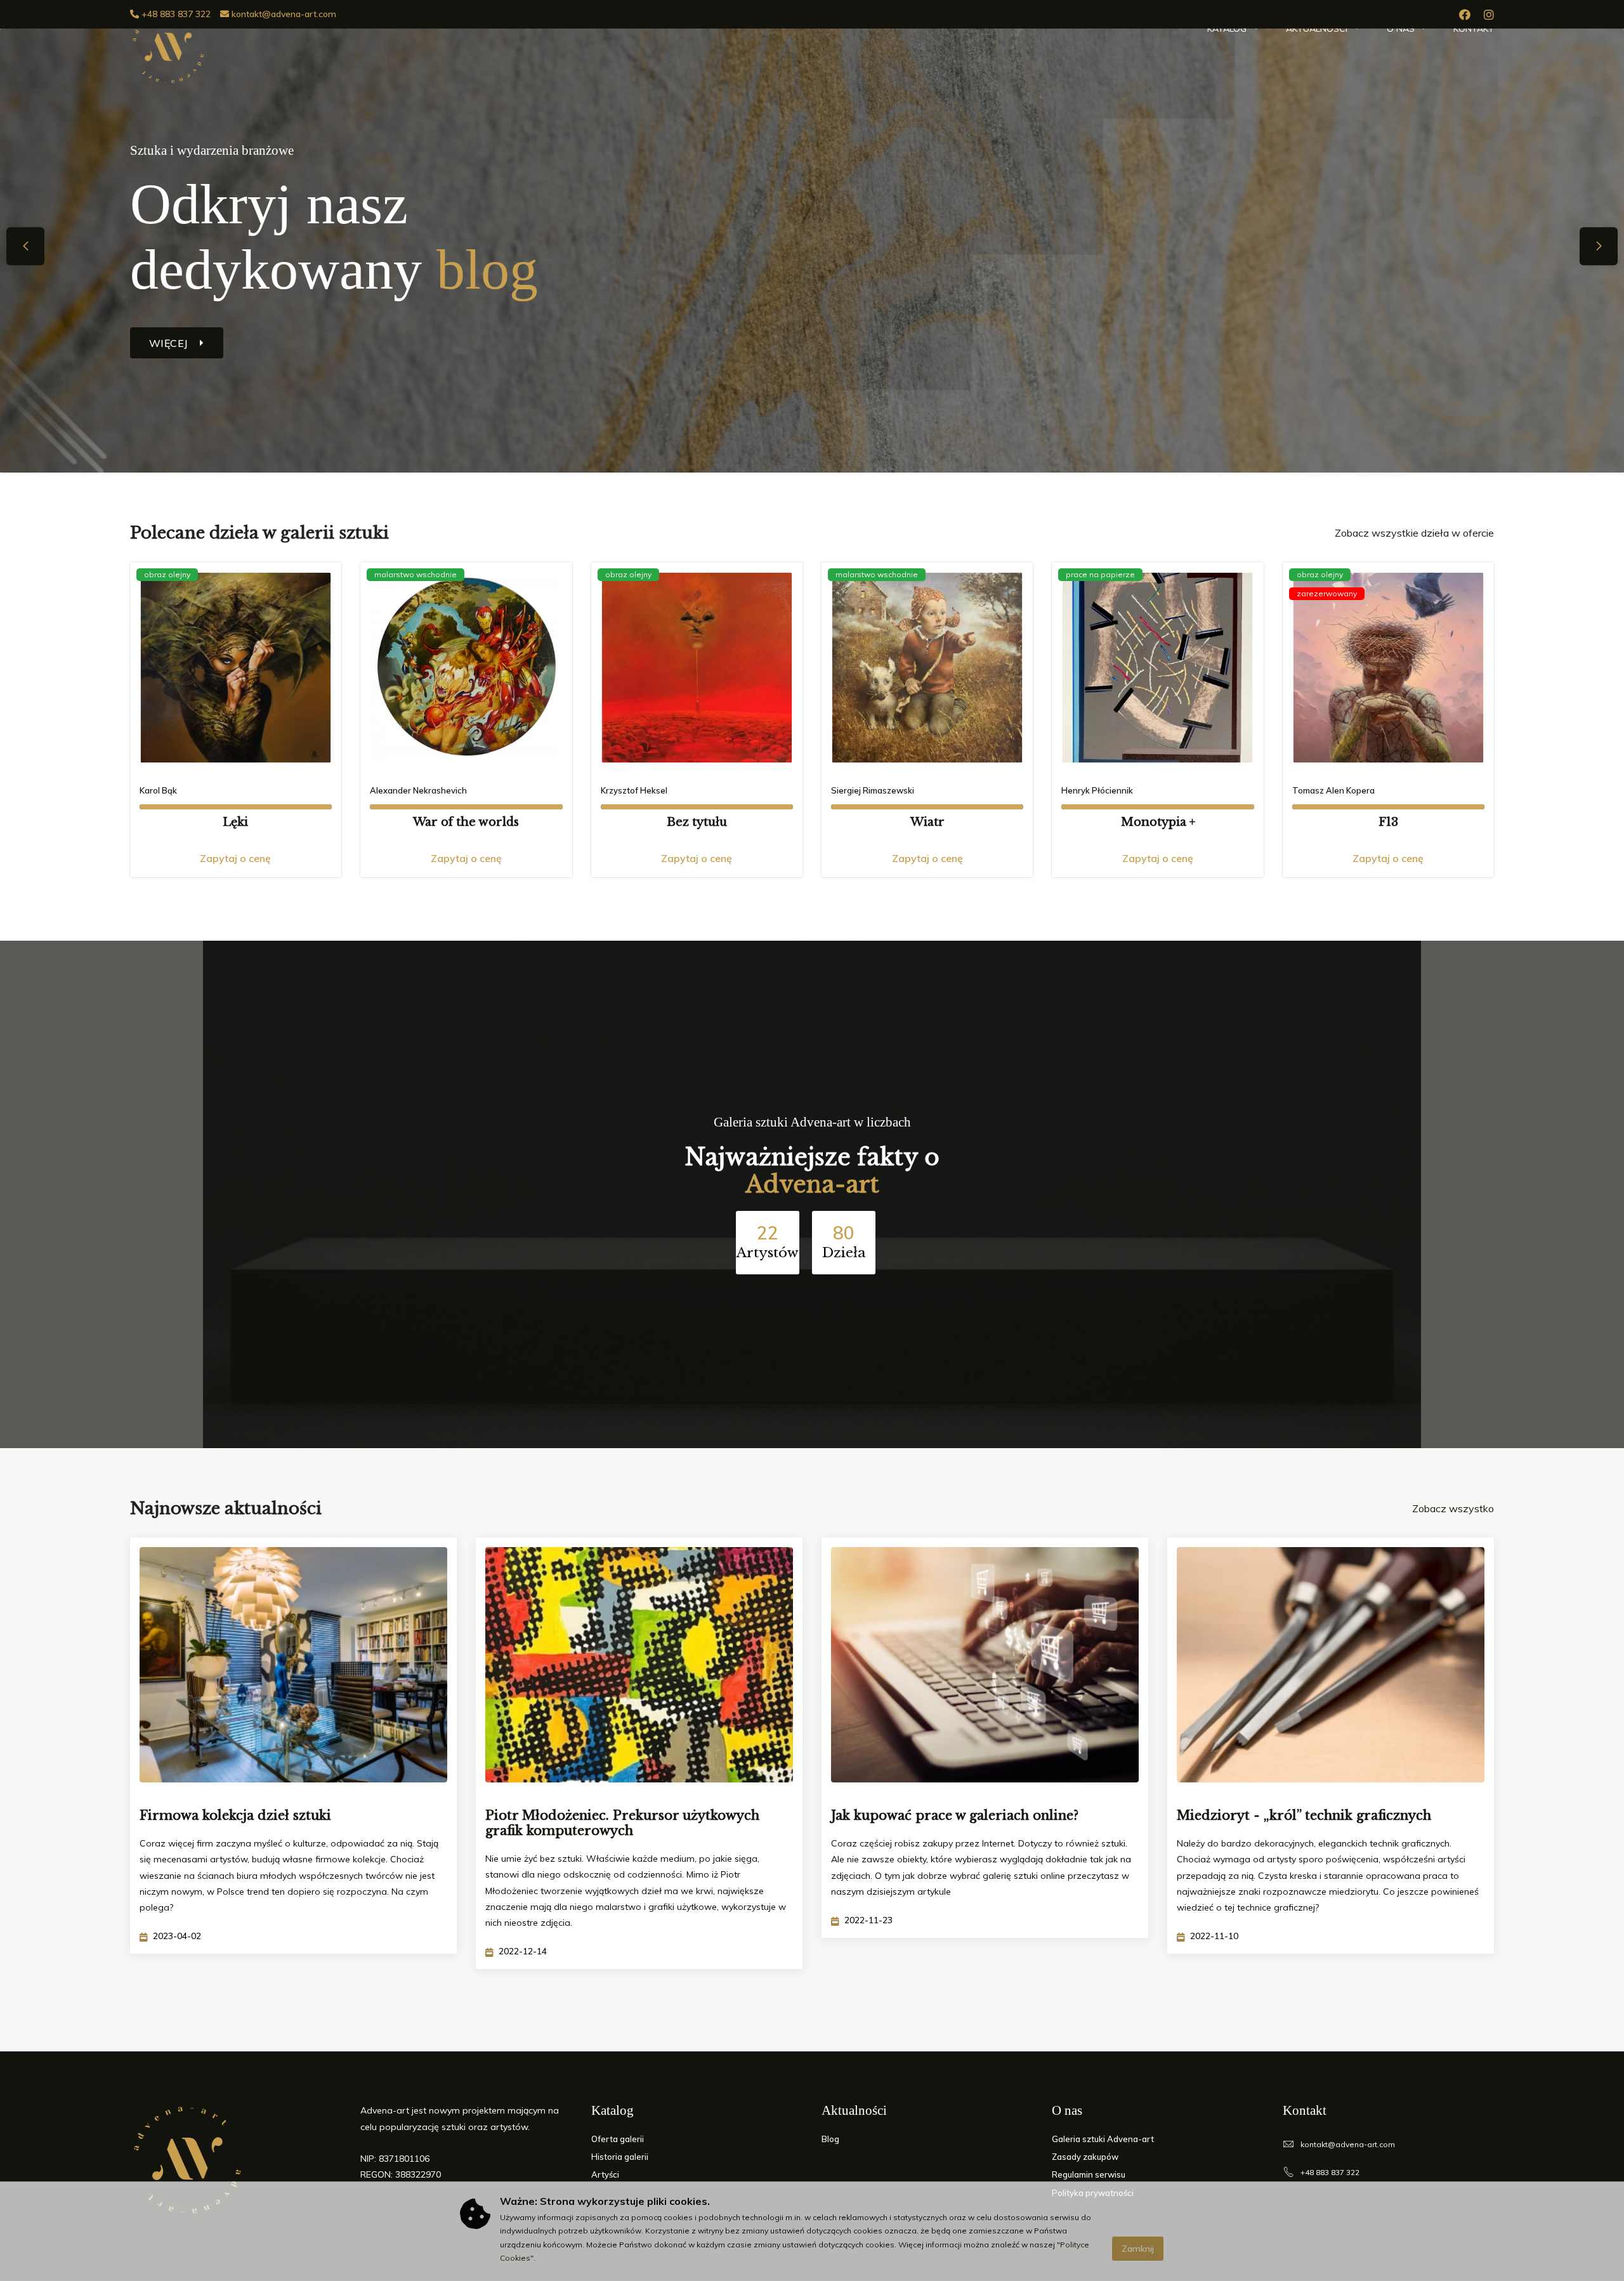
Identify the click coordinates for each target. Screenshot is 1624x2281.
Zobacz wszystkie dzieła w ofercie (1414, 533)
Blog (830, 2139)
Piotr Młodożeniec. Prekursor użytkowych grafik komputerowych (622, 1823)
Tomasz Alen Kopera (1333, 790)
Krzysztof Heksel (634, 790)
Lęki (235, 822)
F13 (1388, 822)
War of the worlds (466, 822)
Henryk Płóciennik (1097, 790)
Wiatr (927, 822)
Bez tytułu (697, 822)
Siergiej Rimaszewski (873, 790)
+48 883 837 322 (175, 14)
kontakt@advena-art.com (283, 14)
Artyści (605, 2174)
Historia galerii (620, 2157)
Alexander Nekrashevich (418, 790)
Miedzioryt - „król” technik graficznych (1304, 1815)
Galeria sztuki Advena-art (1103, 2139)
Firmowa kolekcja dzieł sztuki (235, 1815)
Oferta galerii (618, 2139)
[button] (1599, 246)
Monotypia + (1158, 822)
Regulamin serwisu (1089, 2174)
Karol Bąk (158, 790)
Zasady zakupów (1085, 2157)
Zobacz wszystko (1453, 1508)
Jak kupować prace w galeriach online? (955, 1815)
